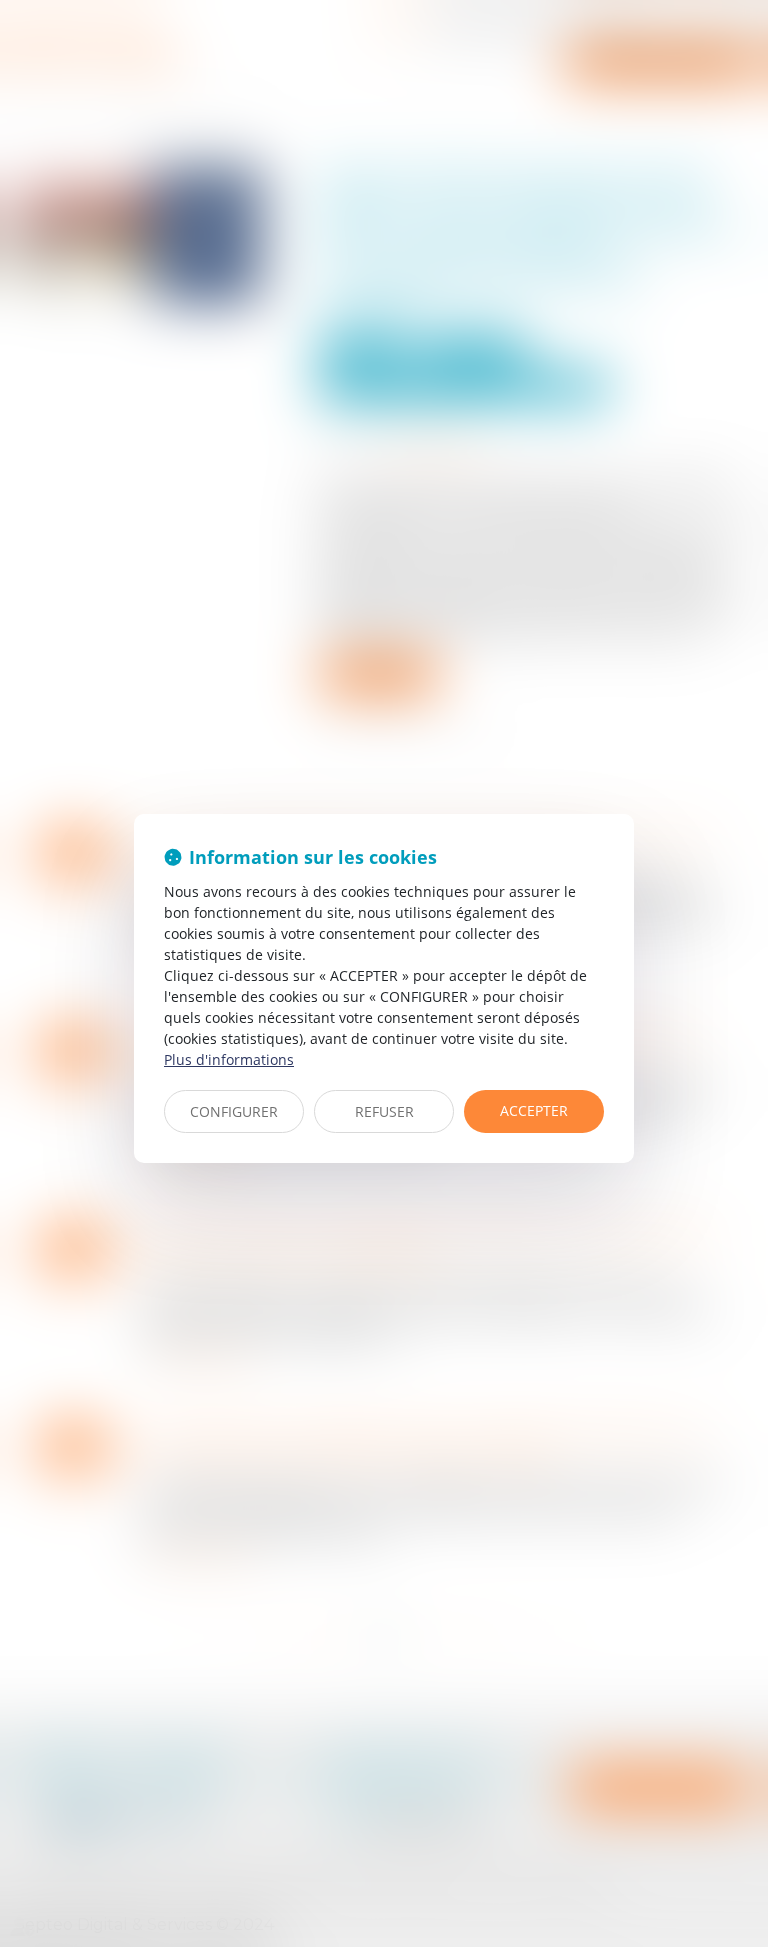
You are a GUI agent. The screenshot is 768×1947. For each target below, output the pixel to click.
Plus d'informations (229, 1059)
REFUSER (384, 1111)
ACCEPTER (534, 1110)
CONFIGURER (234, 1111)
